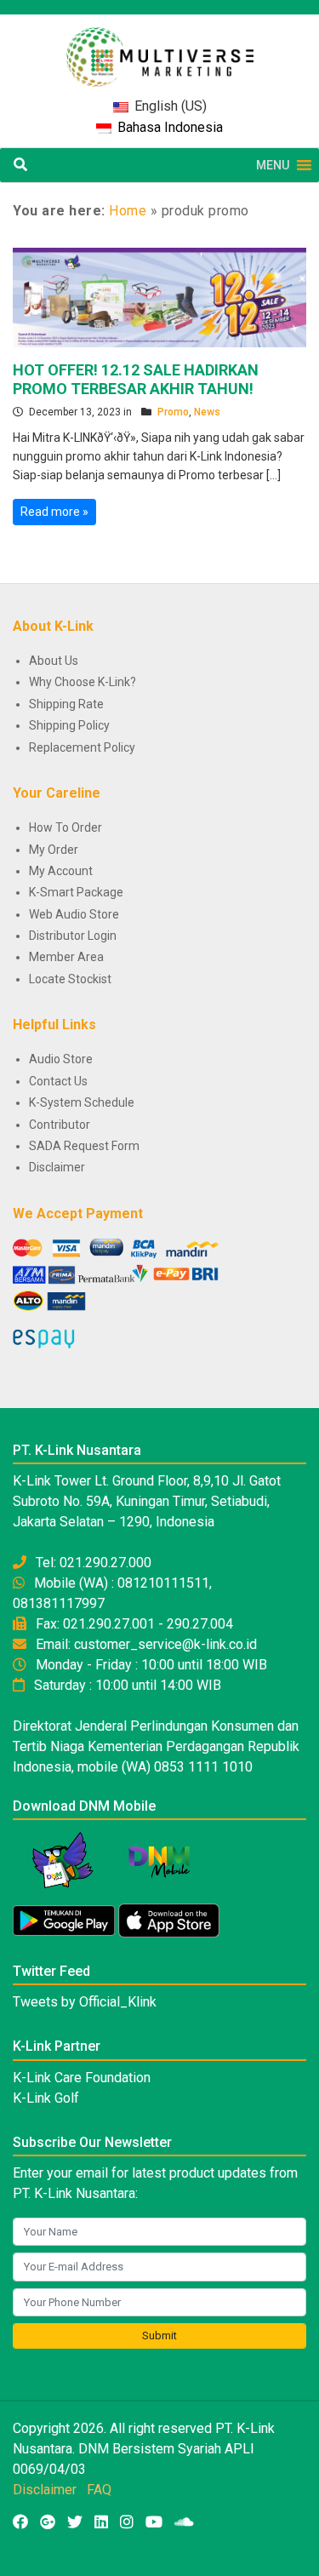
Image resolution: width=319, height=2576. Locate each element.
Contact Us (58, 1081)
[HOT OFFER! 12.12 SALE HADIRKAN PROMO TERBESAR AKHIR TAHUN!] (159, 296)
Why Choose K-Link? (83, 682)
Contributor (60, 1125)
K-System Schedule (82, 1102)
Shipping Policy (69, 725)
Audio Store (61, 1059)
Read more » (54, 512)
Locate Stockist (70, 979)
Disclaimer (57, 1167)
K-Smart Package (76, 892)
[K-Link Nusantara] (160, 48)
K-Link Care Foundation (82, 2078)
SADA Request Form (84, 1146)
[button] (273, 165)
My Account (61, 871)
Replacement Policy (82, 747)
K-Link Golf (46, 2098)
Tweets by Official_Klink (85, 2002)
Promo (173, 412)
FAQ (99, 2490)
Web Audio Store (74, 914)
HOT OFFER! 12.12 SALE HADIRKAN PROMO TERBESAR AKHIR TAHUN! (136, 379)
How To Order (66, 827)
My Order (54, 850)
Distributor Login (73, 936)
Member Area (66, 957)
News (207, 412)
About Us (54, 661)
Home (128, 211)
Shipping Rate (66, 704)
